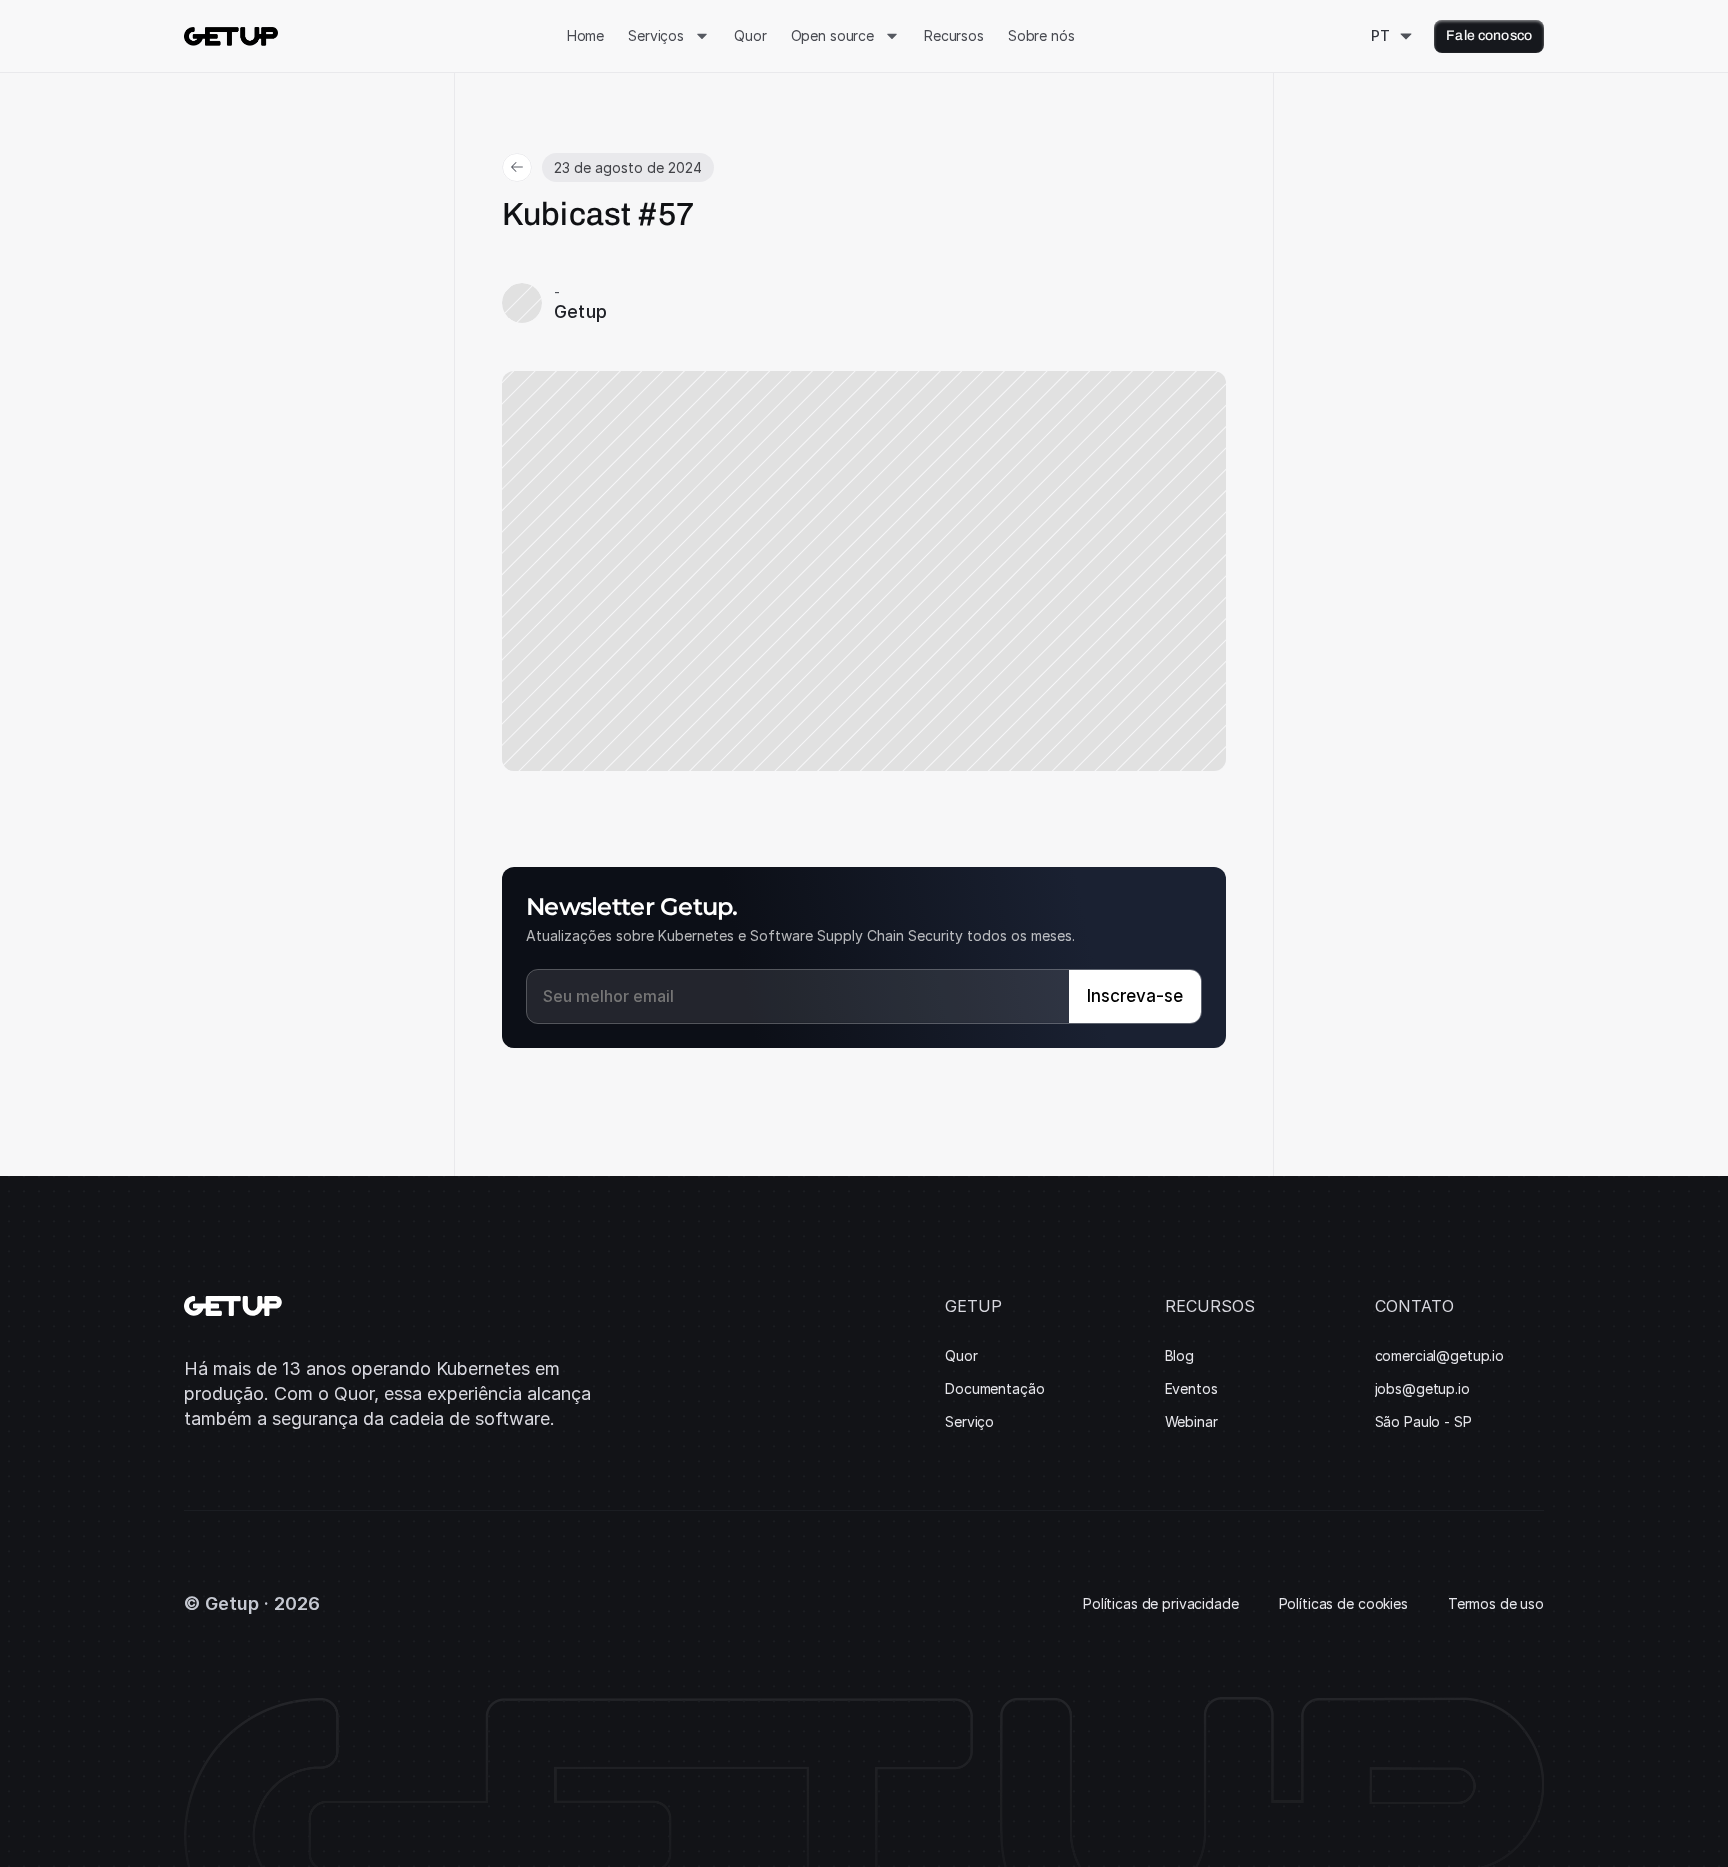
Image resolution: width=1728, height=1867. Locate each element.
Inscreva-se (1135, 996)
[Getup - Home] (231, 36)
